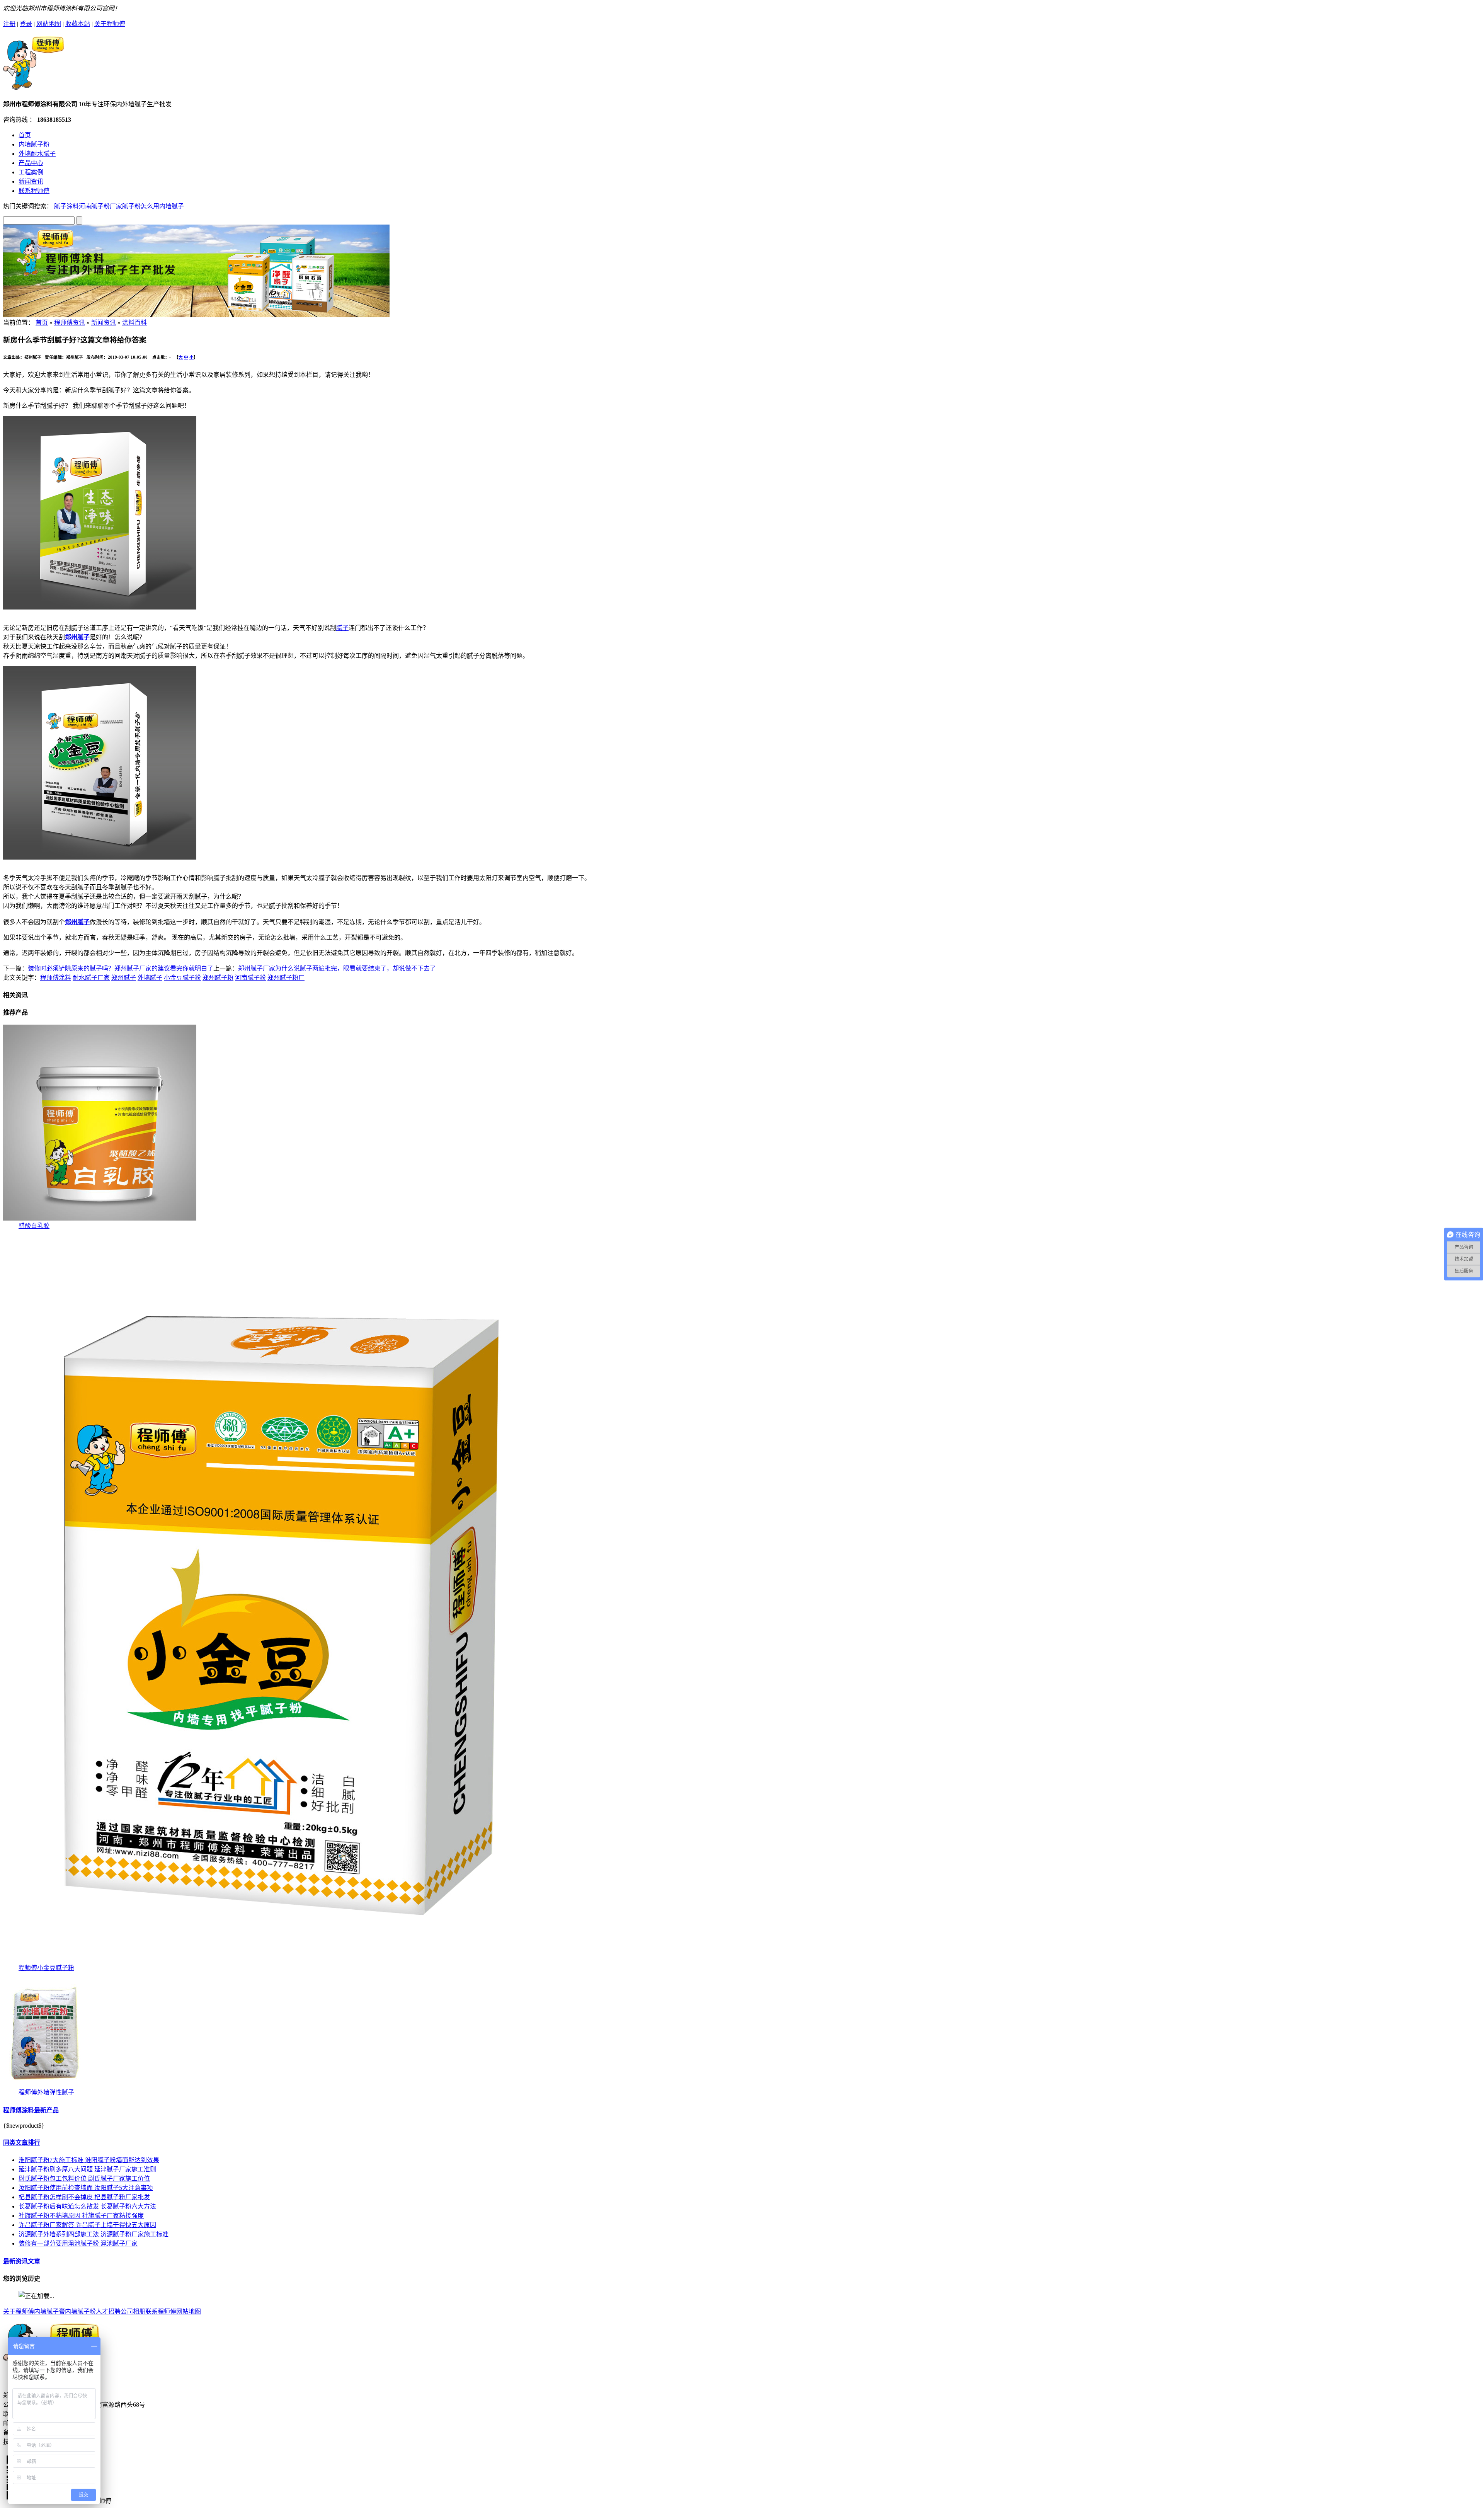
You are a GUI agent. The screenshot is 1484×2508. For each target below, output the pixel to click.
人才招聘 (108, 2311)
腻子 (60, 206)
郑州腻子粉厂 (286, 978)
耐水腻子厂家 (91, 978)
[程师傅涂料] (34, 86)
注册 (9, 24)
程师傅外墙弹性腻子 (46, 2092)
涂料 (73, 206)
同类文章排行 (22, 2143)
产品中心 (31, 163)
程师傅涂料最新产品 (31, 2110)
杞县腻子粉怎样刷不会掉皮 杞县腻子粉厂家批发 (84, 2197)
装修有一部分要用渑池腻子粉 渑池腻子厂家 (78, 2243)
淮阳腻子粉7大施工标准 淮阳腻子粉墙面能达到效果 (89, 2160)
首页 (25, 135)
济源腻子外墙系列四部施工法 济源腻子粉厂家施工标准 (94, 2234)
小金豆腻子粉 (182, 978)
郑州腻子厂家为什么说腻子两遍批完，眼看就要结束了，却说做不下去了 (337, 968)
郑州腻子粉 (218, 978)
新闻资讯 (31, 181)
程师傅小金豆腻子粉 (46, 1968)
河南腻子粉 (250, 978)
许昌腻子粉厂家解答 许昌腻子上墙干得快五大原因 (87, 2225)
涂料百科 (134, 323)
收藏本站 (78, 24)
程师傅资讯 (70, 323)
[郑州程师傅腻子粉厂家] (196, 315)
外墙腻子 (150, 978)
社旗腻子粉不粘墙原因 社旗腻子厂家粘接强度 (81, 2216)
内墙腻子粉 (34, 144)
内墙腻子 (172, 206)
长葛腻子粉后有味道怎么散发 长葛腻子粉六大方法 (87, 2206)
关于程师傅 (110, 24)
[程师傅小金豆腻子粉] (289, 1961)
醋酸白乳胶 (34, 1226)
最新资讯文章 (22, 2261)
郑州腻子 (124, 978)
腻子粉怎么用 (141, 206)
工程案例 (31, 172)
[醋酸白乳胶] (100, 1218)
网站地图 (49, 24)
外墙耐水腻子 (37, 154)
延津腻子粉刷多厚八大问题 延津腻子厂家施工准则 (87, 2169)
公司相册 (133, 2311)
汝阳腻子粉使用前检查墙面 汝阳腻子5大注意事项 (86, 2188)
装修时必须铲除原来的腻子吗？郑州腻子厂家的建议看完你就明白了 (121, 968)
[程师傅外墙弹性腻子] (45, 2085)
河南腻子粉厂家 (100, 206)
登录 (26, 24)
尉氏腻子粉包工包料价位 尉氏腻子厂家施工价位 (84, 2179)
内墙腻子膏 (49, 2311)
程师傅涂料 (56, 978)
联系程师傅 (34, 191)
